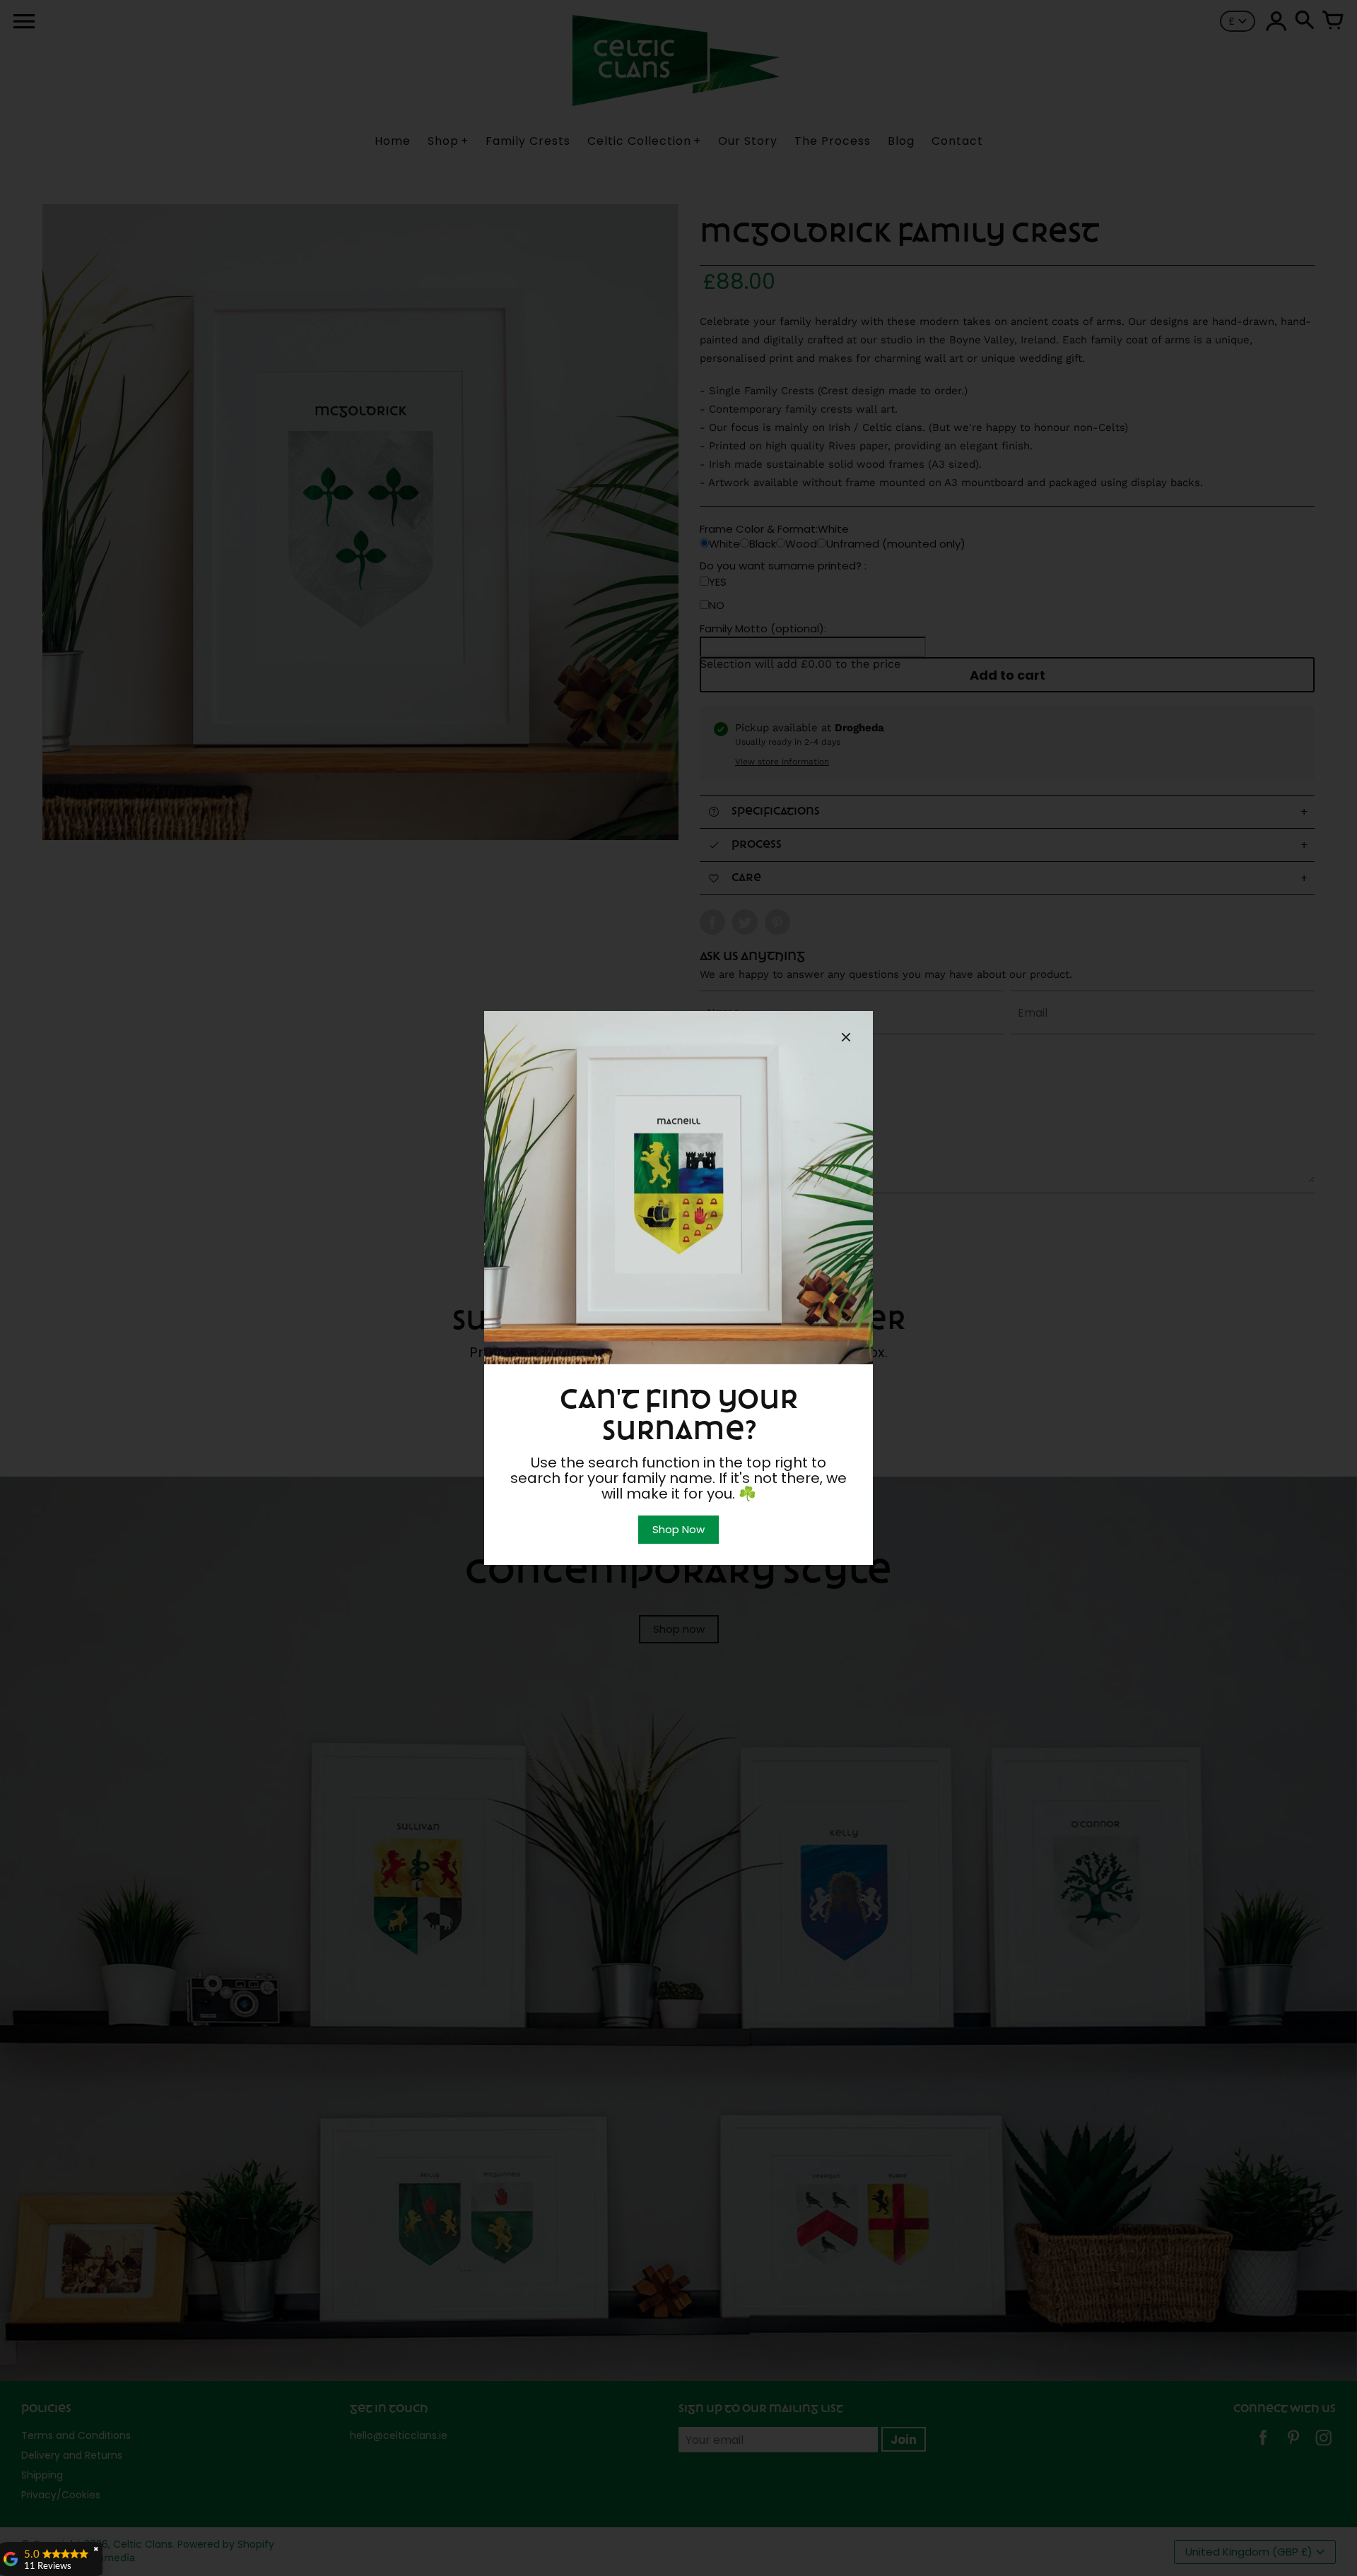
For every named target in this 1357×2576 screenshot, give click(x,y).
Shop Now (678, 1529)
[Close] (846, 1039)
